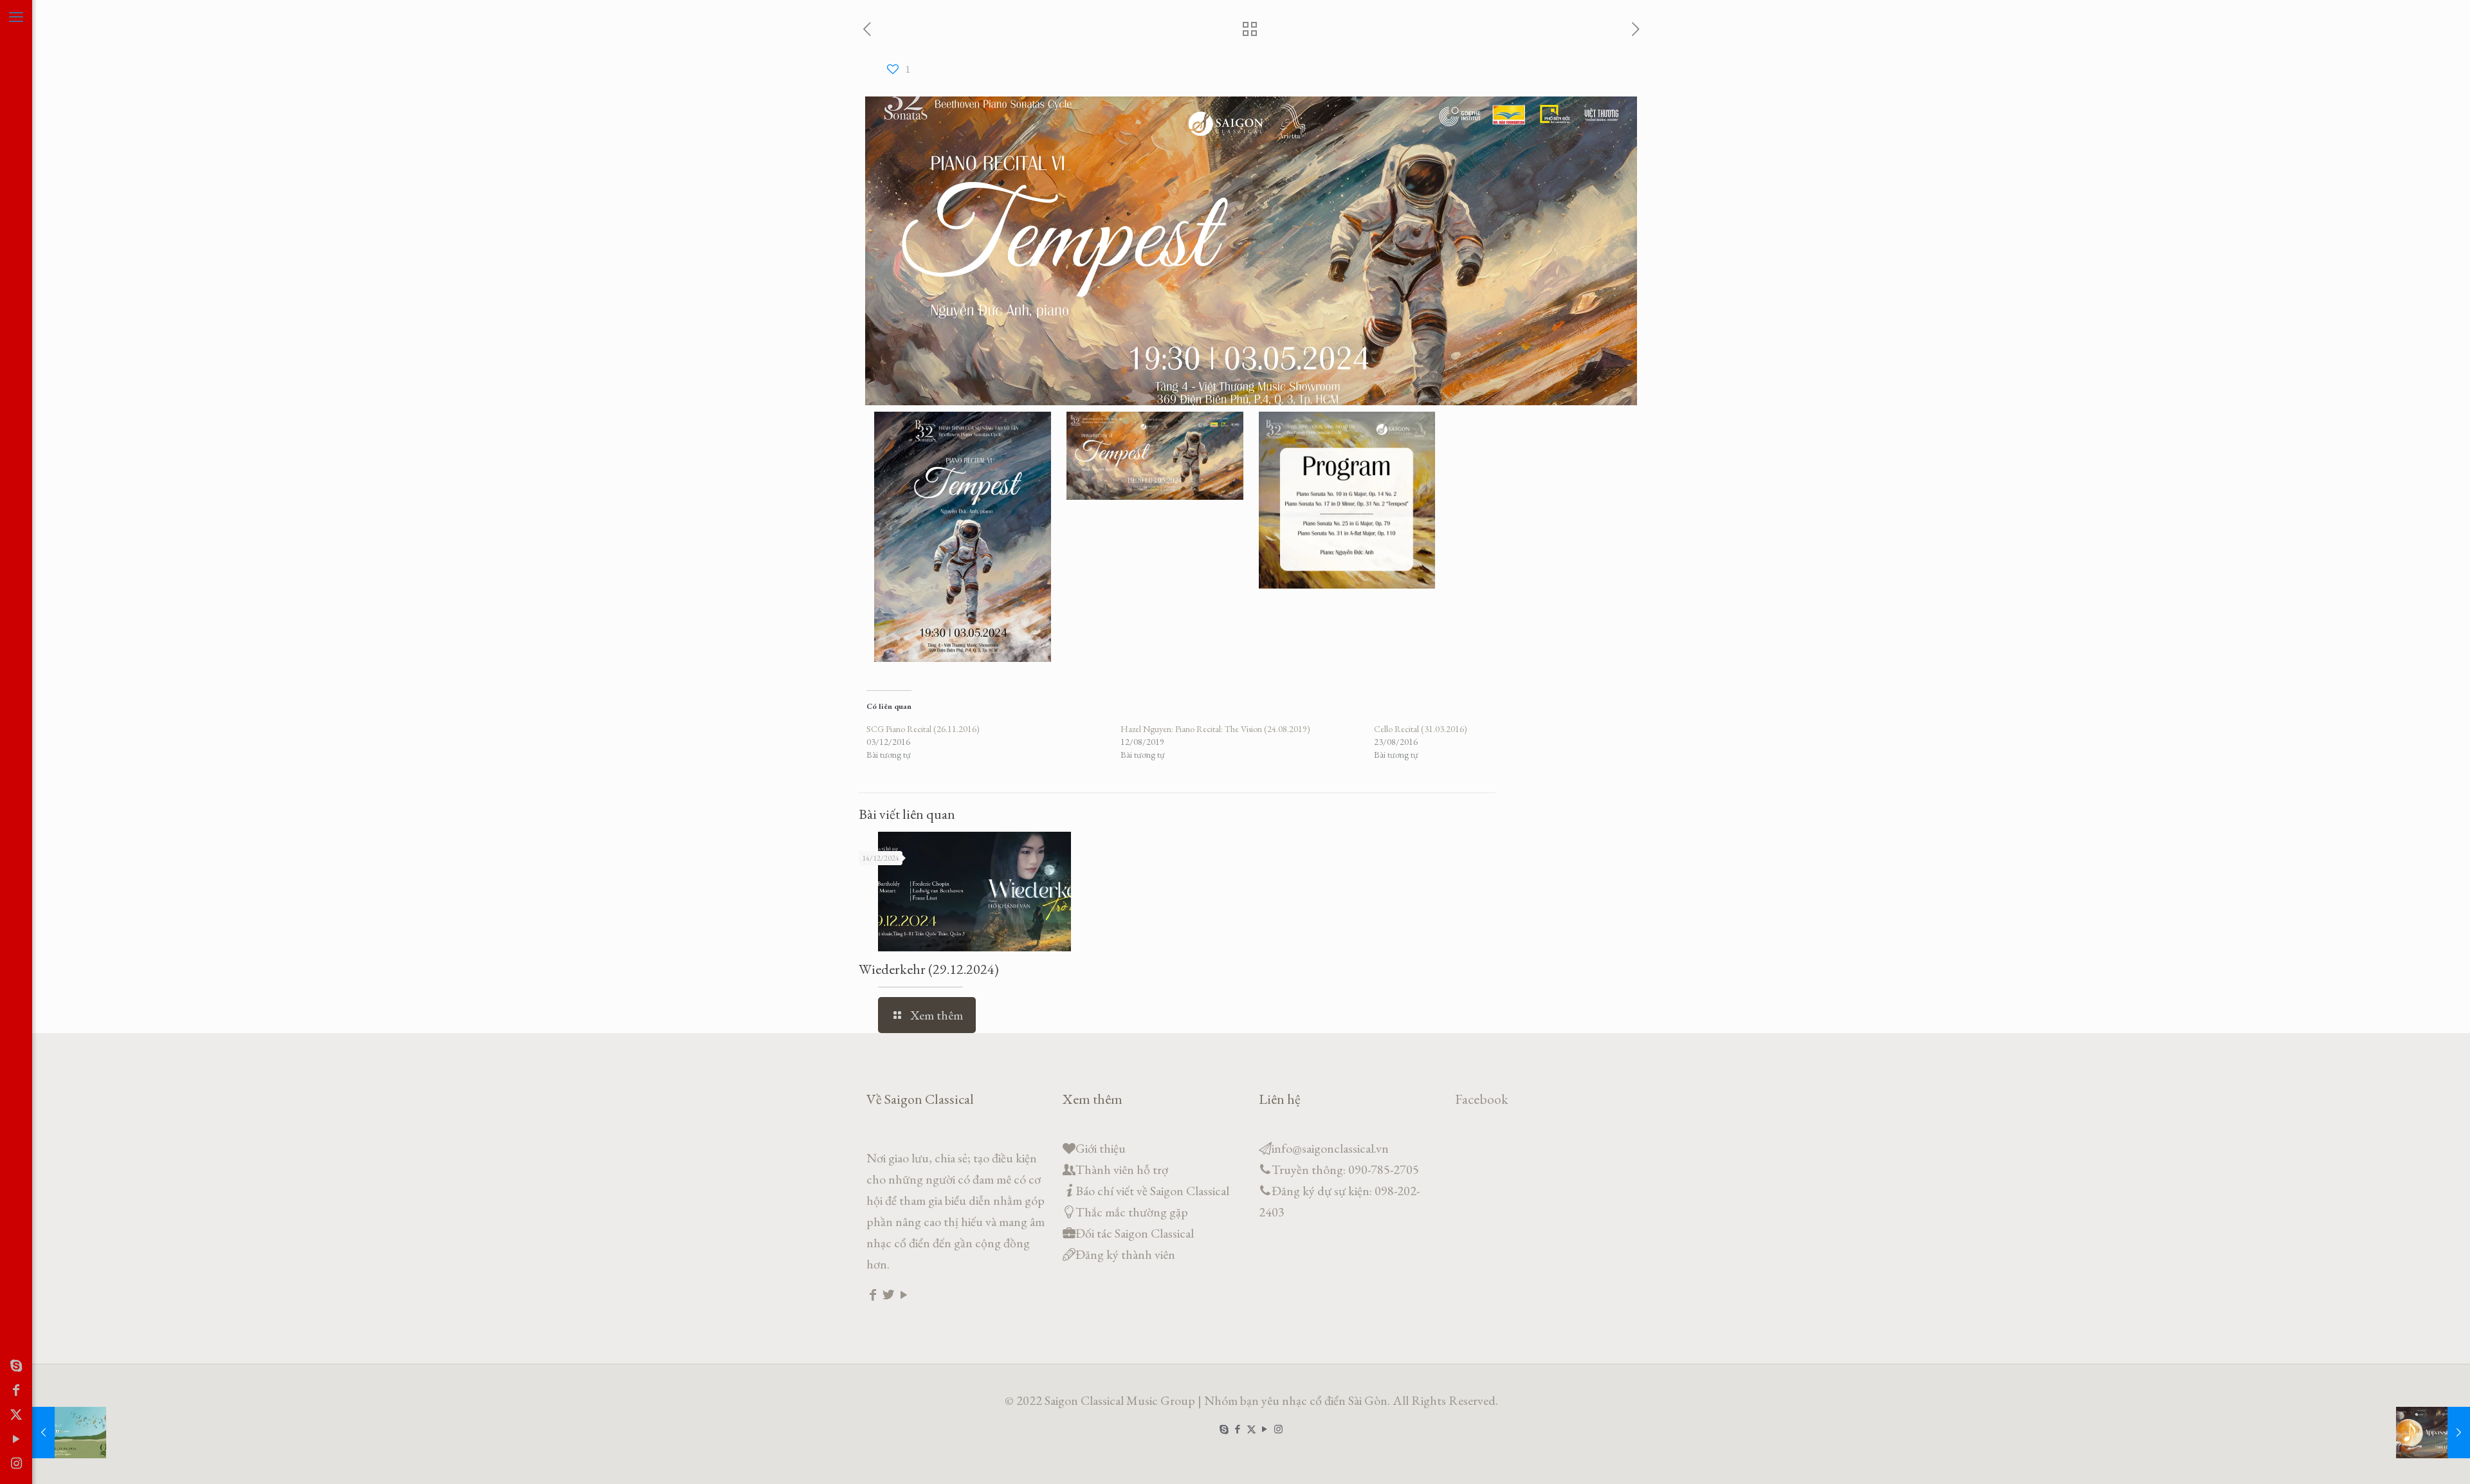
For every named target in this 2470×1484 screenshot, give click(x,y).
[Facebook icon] (16, 1390)
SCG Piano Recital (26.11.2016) (923, 729)
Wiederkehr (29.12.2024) (929, 969)
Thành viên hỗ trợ (1122, 1169)
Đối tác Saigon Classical (1135, 1233)
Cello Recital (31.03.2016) (1421, 729)
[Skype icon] (16, 1366)
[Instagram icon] (16, 1463)
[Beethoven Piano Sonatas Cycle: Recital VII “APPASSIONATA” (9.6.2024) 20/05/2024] (2433, 1433)
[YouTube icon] (16, 1439)
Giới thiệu (1101, 1148)
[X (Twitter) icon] (16, 1415)
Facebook (1482, 1099)
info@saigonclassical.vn (1330, 1148)
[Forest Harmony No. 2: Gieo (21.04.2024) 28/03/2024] (69, 1433)
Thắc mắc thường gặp (1132, 1212)
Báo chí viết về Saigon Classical (1152, 1191)
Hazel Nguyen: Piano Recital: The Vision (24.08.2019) (1215, 729)
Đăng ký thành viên (1125, 1254)
